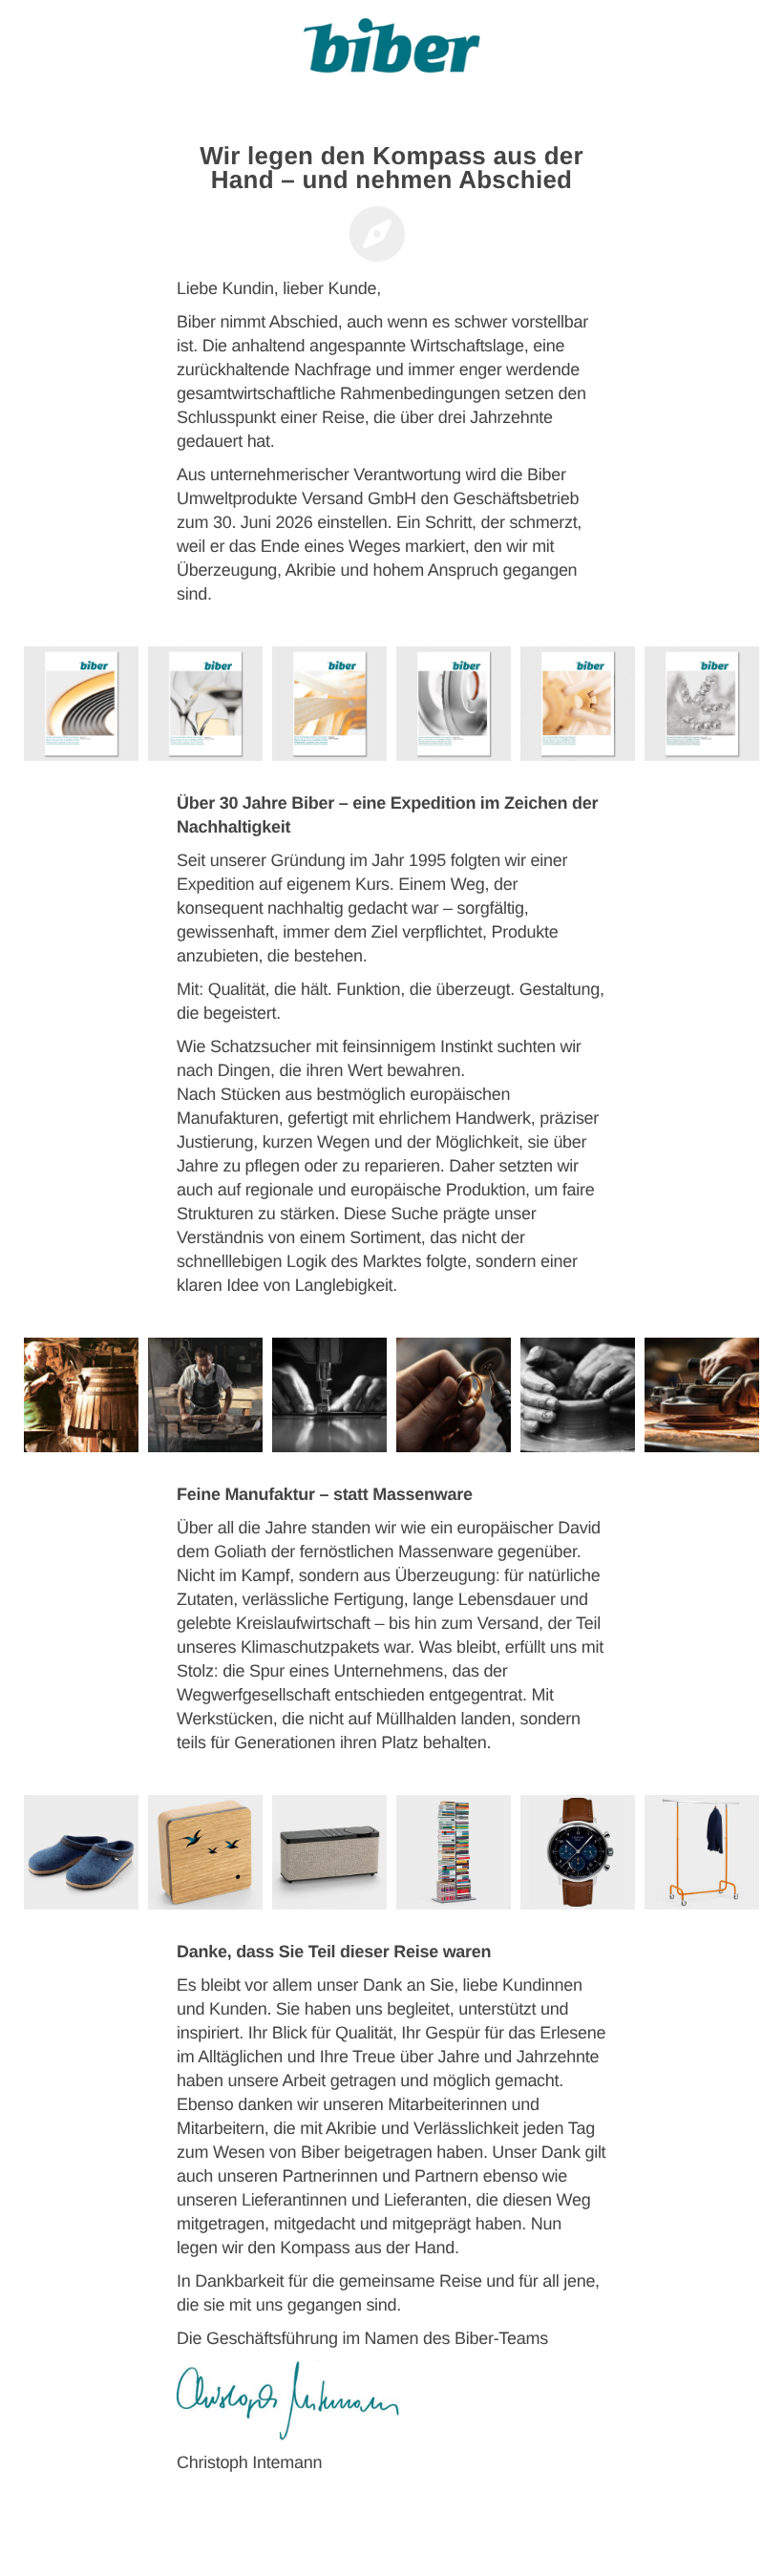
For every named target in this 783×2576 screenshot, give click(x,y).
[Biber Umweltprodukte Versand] (391, 53)
